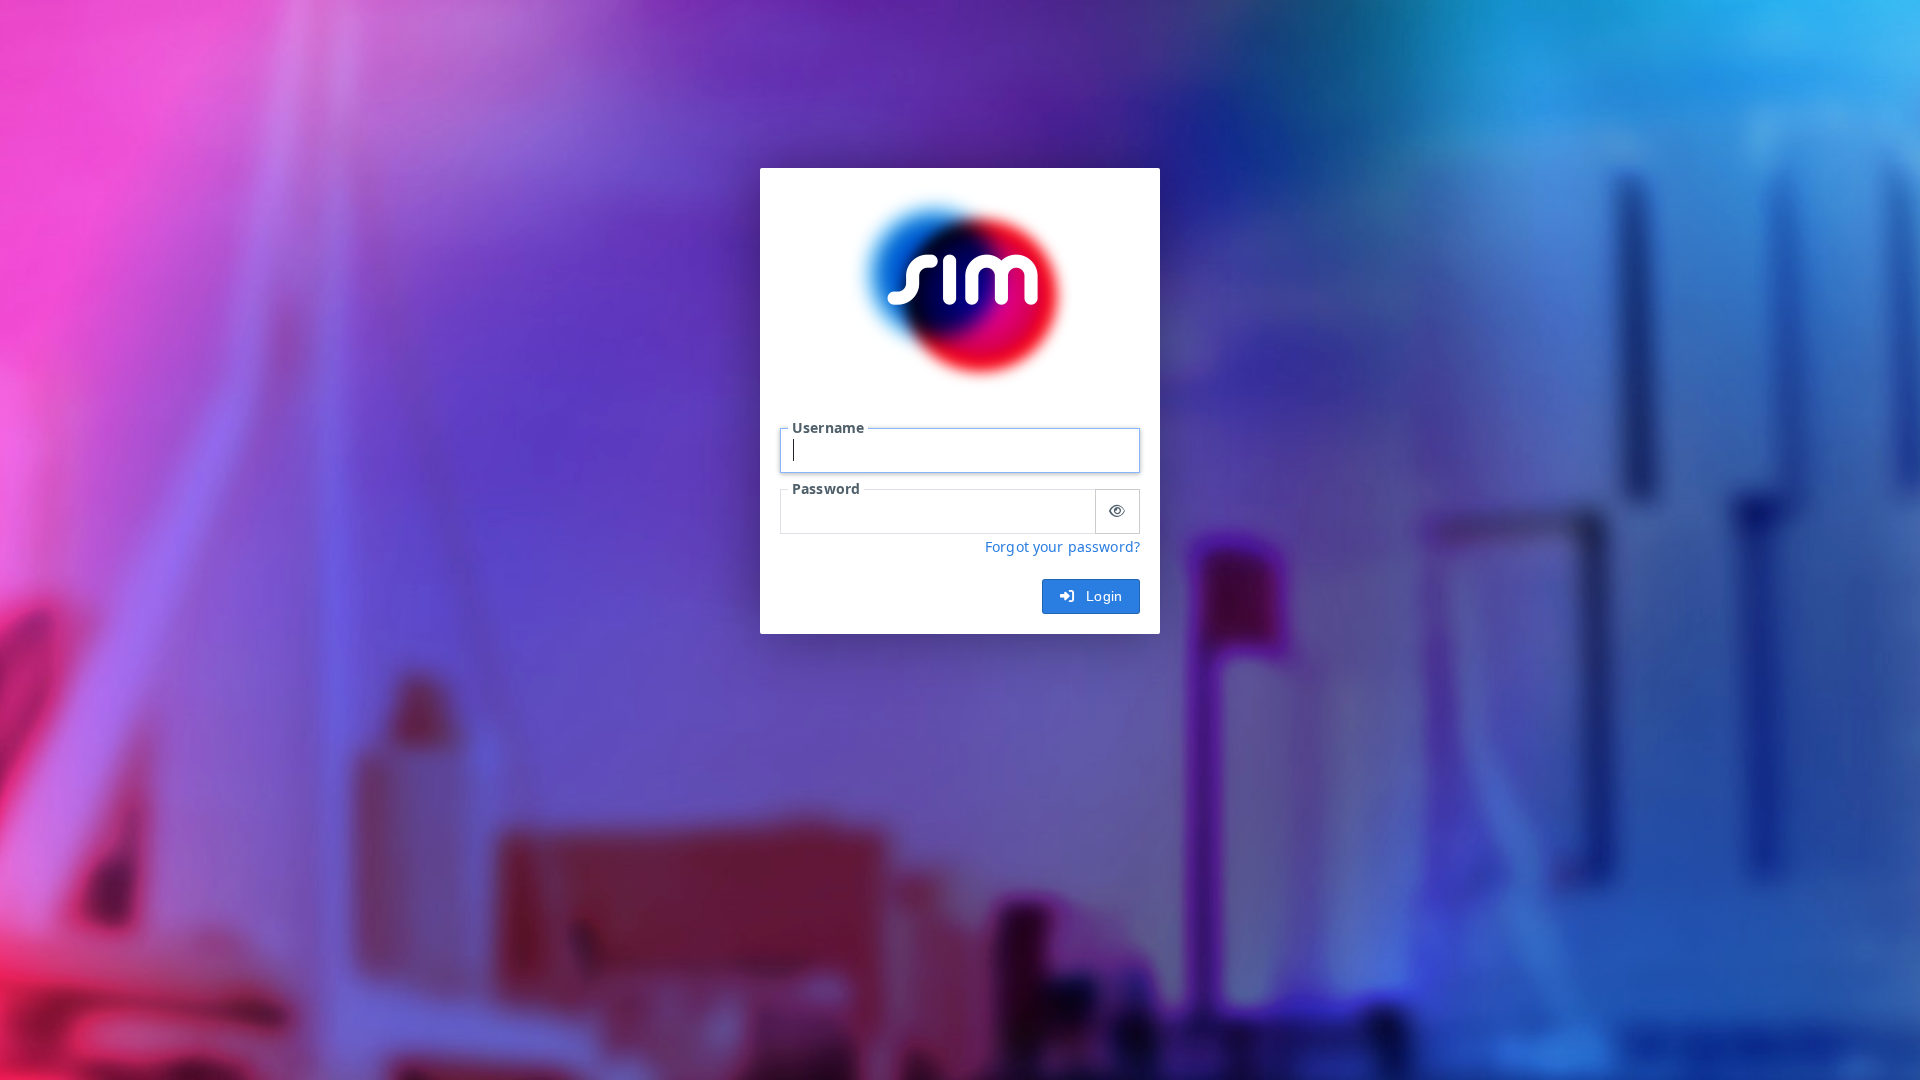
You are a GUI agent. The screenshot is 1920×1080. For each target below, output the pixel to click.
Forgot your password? (1062, 546)
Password (826, 488)
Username (828, 427)
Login (1100, 596)
